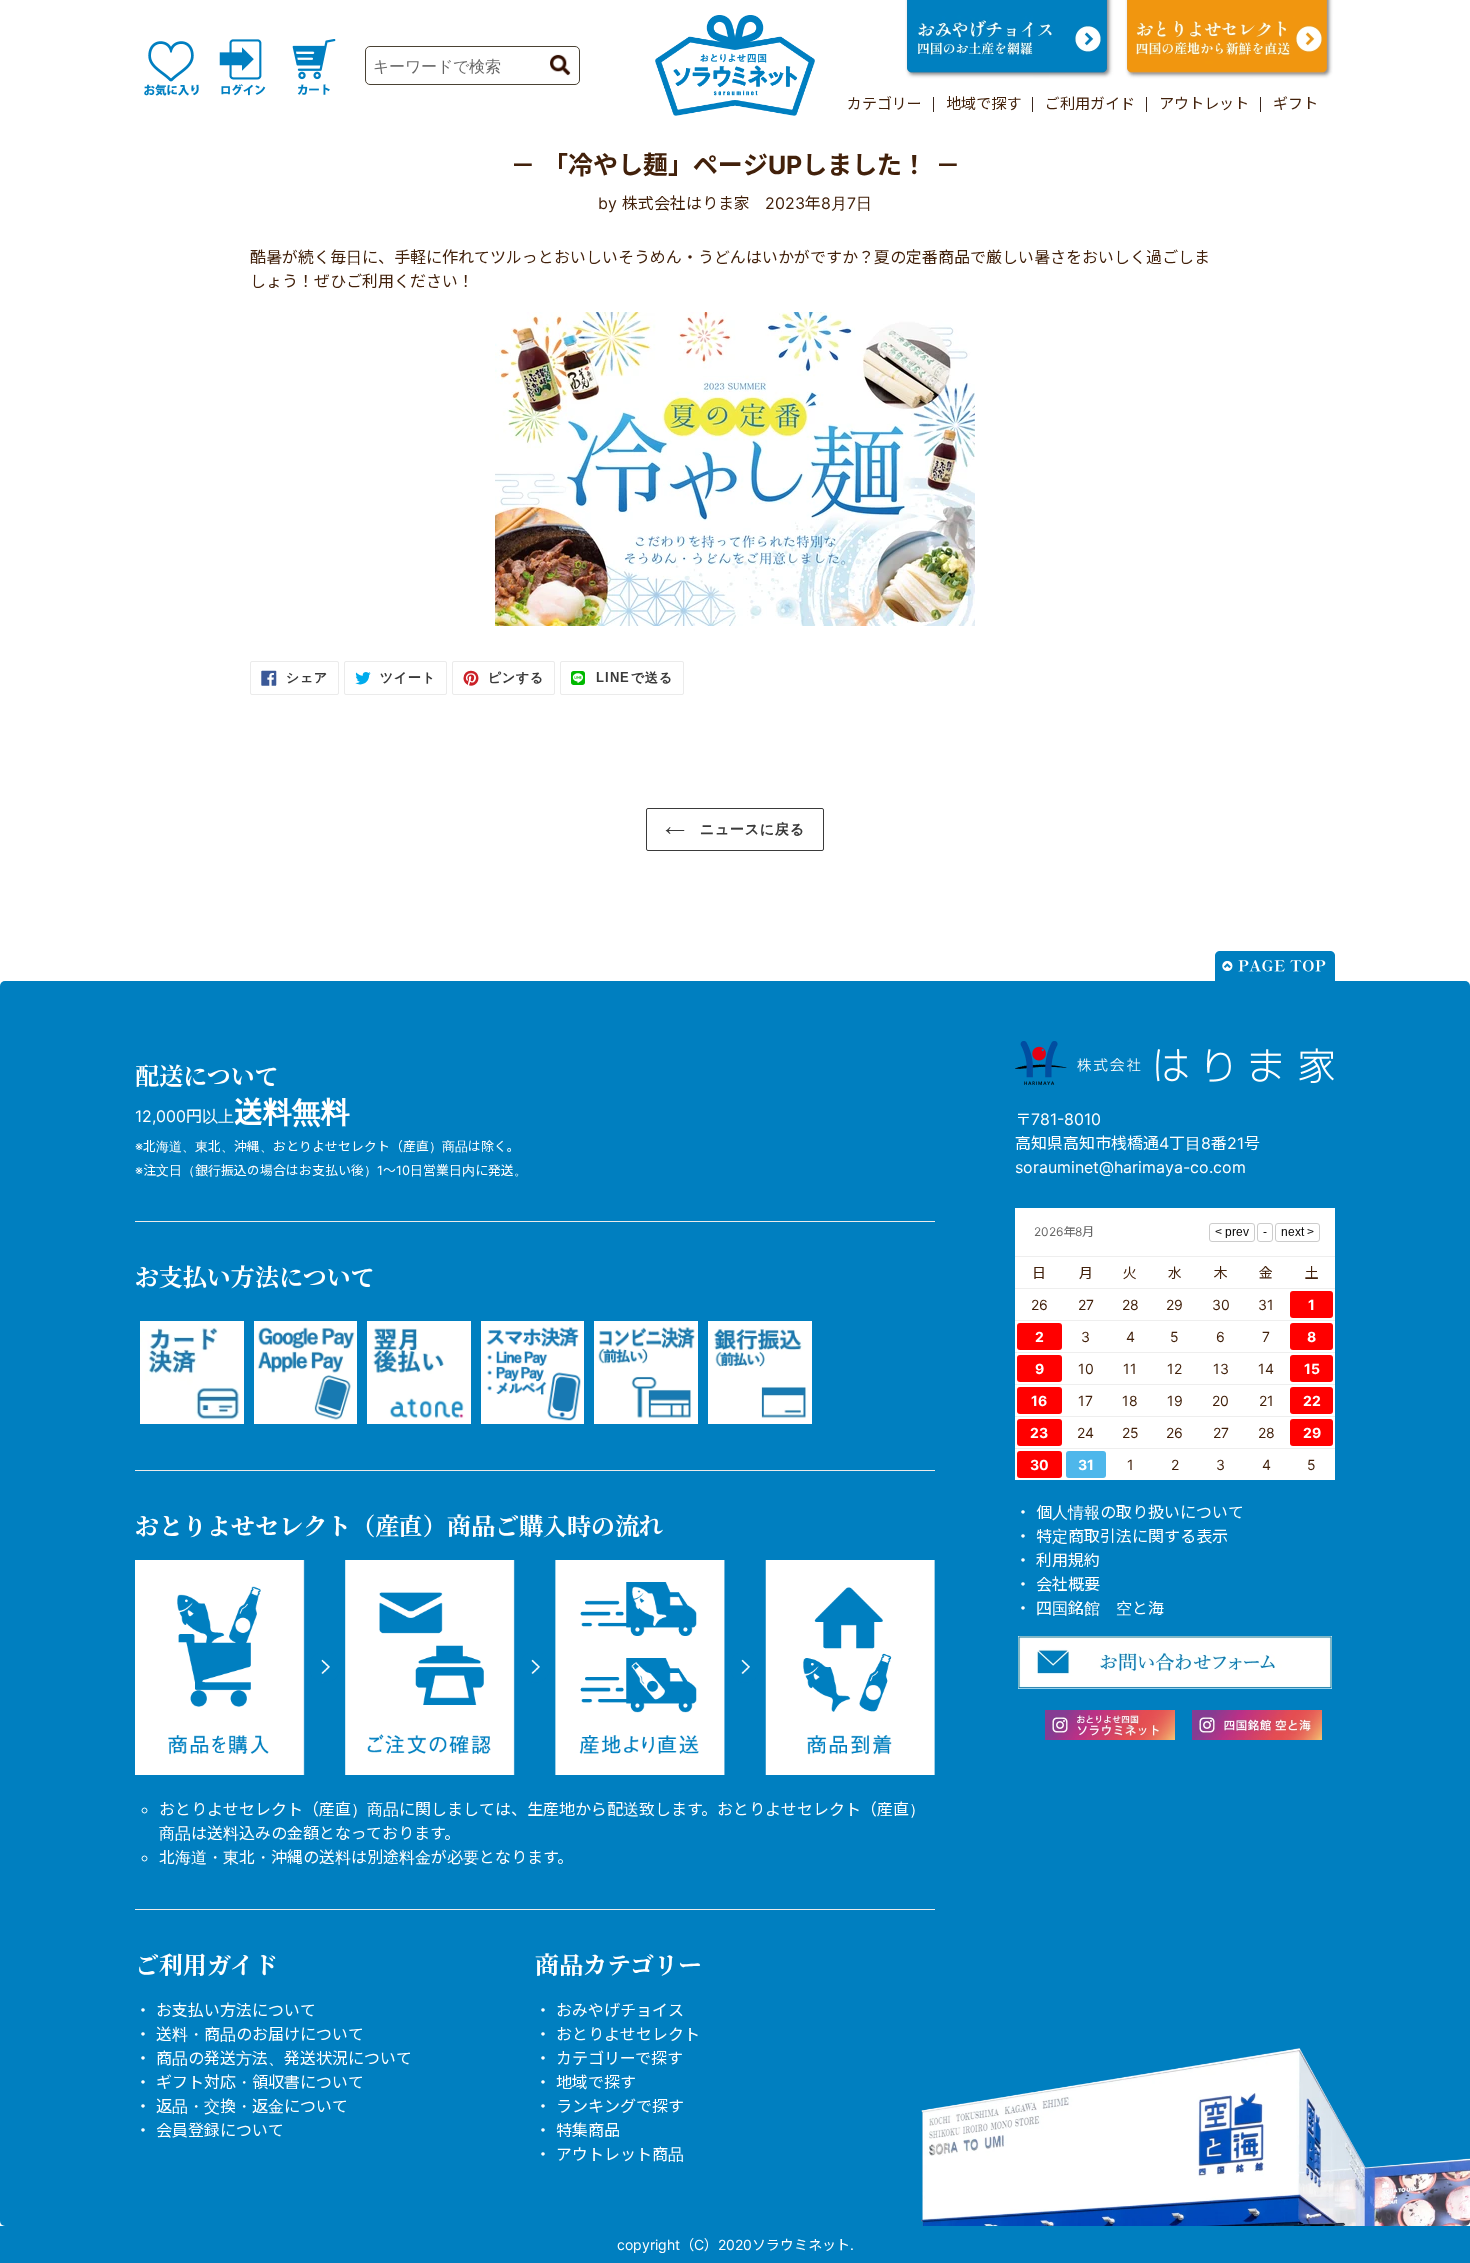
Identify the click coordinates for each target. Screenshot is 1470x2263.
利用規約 (1068, 1560)
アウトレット (1204, 103)
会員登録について (220, 2130)
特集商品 (588, 2130)
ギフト (1295, 103)
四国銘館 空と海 (1100, 1608)
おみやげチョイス (620, 2010)
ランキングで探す (620, 2106)
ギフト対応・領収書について (260, 2082)
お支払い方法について (236, 2010)
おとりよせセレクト (628, 2034)
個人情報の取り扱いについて (1140, 1512)
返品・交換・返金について (252, 2106)
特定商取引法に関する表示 (1132, 1536)
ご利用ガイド (1090, 103)
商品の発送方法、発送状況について (284, 2058)
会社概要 (1068, 1584)
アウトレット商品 (620, 2154)
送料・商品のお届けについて (260, 2034)
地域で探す (983, 103)
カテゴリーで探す (619, 2058)
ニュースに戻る (750, 829)
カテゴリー (884, 103)
